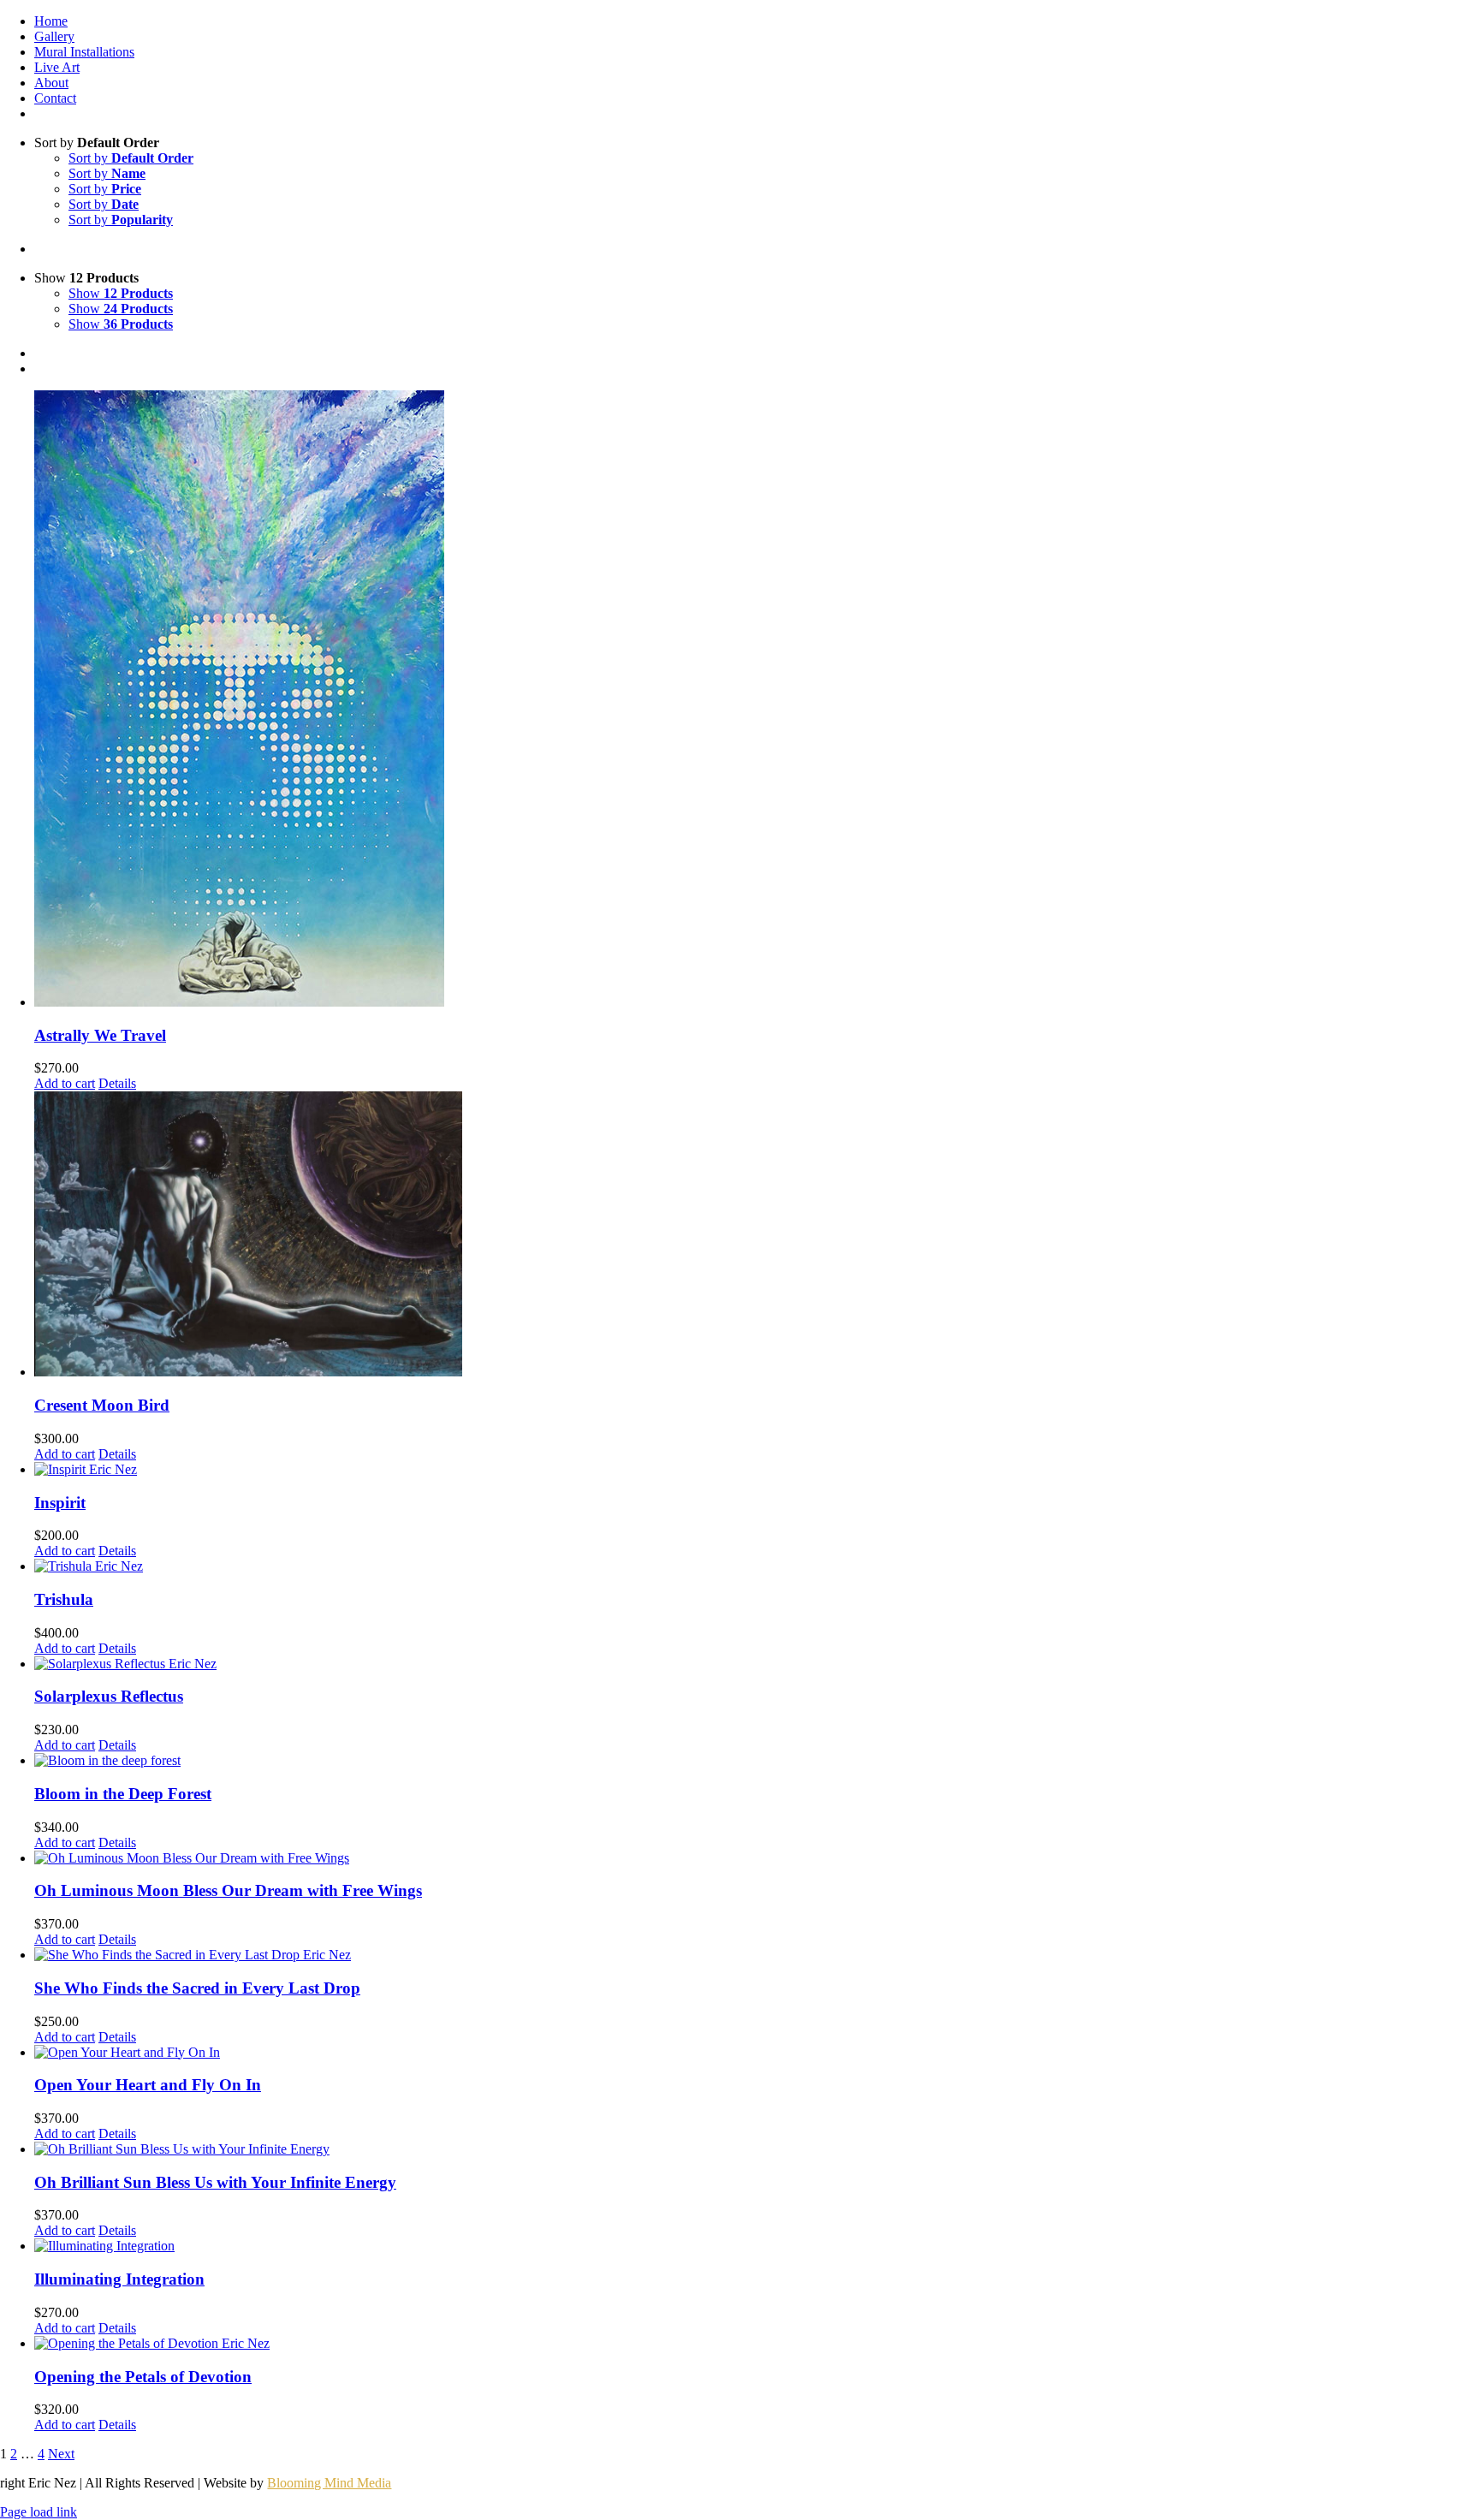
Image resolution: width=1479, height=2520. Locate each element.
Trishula (64, 1599)
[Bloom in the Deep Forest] (757, 1761)
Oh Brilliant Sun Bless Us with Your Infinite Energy (215, 2182)
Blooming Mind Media (329, 2483)
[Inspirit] (757, 1470)
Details (117, 1083)
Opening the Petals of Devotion (143, 2377)
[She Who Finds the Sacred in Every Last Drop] (757, 1955)
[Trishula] (757, 1566)
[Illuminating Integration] (757, 2246)
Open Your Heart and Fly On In (148, 2085)
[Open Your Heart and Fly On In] (757, 2053)
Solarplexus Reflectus (109, 1696)
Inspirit (60, 1503)
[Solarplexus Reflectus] (757, 1664)
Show (121, 293)
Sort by (131, 158)
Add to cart (65, 1083)
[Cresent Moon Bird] (757, 1236)
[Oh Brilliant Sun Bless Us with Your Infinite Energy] (757, 2149)
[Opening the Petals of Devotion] (757, 2344)
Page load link (39, 2512)
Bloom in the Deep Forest (123, 1794)
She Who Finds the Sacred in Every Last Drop (197, 1988)
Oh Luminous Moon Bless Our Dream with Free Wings (228, 1890)
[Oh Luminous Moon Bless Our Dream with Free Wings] (757, 1858)
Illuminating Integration (119, 2279)
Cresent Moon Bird (102, 1405)
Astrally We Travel (100, 1035)
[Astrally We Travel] (757, 700)
